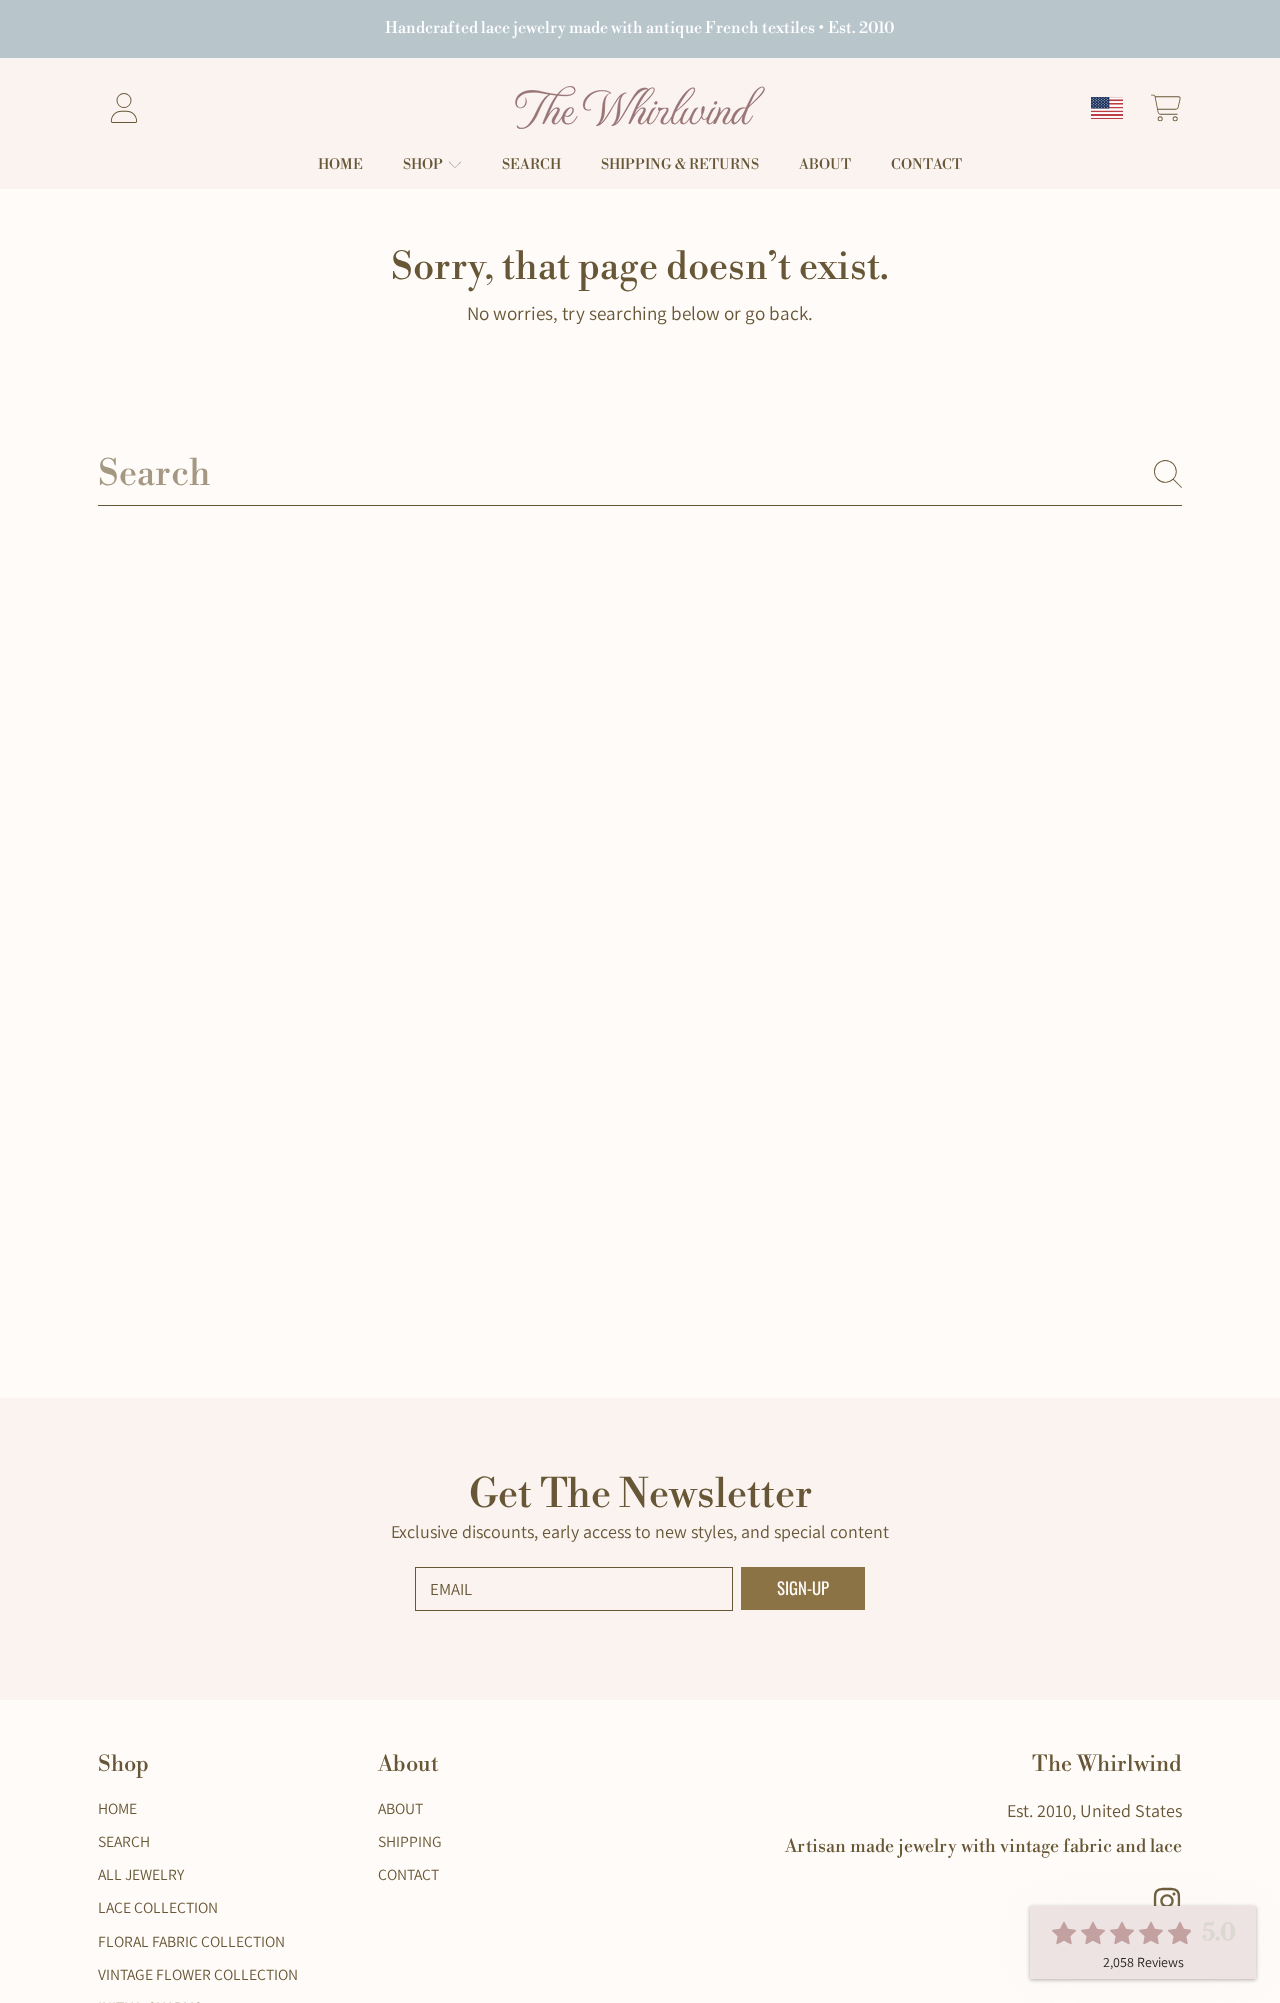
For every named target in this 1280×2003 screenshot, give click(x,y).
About (400, 1808)
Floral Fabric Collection (191, 1941)
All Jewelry (141, 1874)
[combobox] (640, 474)
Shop (424, 165)
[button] (1165, 107)
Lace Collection (158, 1907)
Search (124, 1841)
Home (117, 1808)
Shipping (410, 1841)
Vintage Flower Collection (198, 1974)
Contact (408, 1874)
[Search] (1168, 474)
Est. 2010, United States (1094, 1810)
